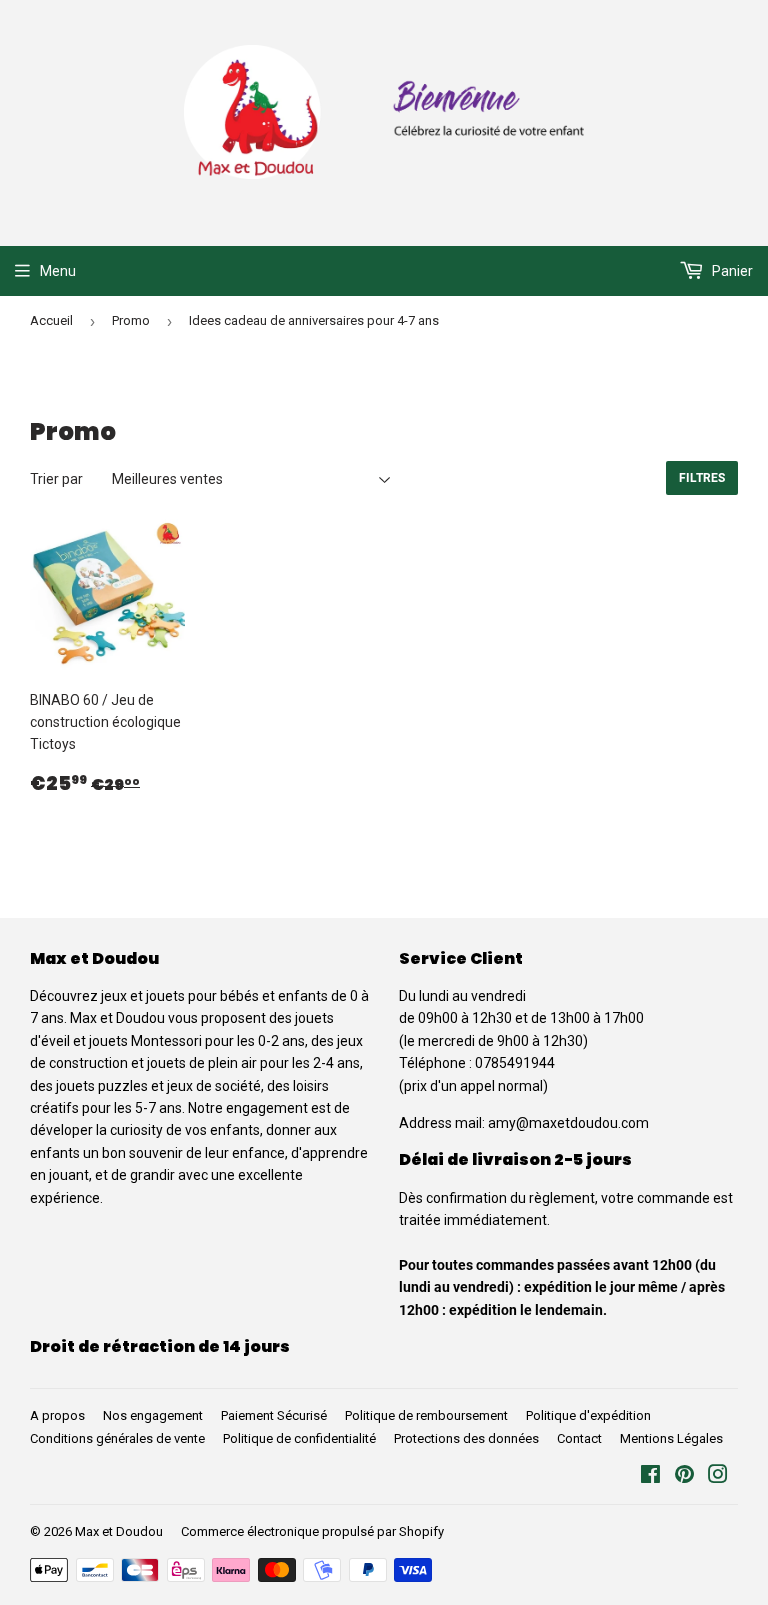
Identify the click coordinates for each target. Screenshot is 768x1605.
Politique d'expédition (588, 1415)
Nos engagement (153, 1415)
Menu (58, 271)
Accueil (51, 320)
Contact (579, 1438)
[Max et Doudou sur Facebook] (650, 1477)
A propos (57, 1415)
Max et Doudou (119, 1531)
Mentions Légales (671, 1438)
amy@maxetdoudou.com (568, 1123)
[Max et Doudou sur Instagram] (718, 1477)
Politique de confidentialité (299, 1438)
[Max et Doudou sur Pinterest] (684, 1477)
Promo (131, 320)
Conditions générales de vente (117, 1438)
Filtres (702, 478)
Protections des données (466, 1438)
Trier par (56, 479)
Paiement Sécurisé (274, 1415)
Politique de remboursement (426, 1415)
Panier (731, 271)
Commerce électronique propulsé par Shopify (312, 1531)
